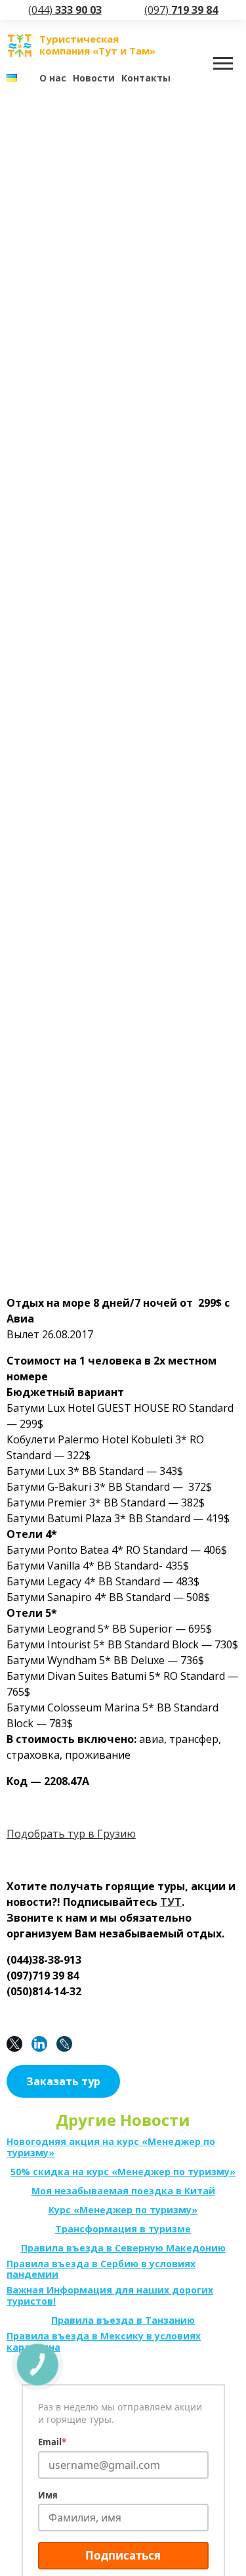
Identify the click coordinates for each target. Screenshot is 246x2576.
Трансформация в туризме (123, 2229)
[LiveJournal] (68, 2044)
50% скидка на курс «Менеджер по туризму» (123, 2172)
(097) (181, 10)
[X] (18, 2044)
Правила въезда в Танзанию (123, 2321)
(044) (65, 10)
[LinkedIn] (43, 2044)
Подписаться (123, 2555)
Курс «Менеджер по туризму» (123, 2210)
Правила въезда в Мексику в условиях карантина (104, 2342)
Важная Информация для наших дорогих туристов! (110, 2296)
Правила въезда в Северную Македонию (123, 2248)
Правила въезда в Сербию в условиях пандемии (101, 2270)
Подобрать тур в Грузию (71, 1834)
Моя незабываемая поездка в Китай (123, 2191)
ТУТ (171, 1902)
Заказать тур (63, 2081)
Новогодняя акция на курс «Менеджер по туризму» (111, 2148)
